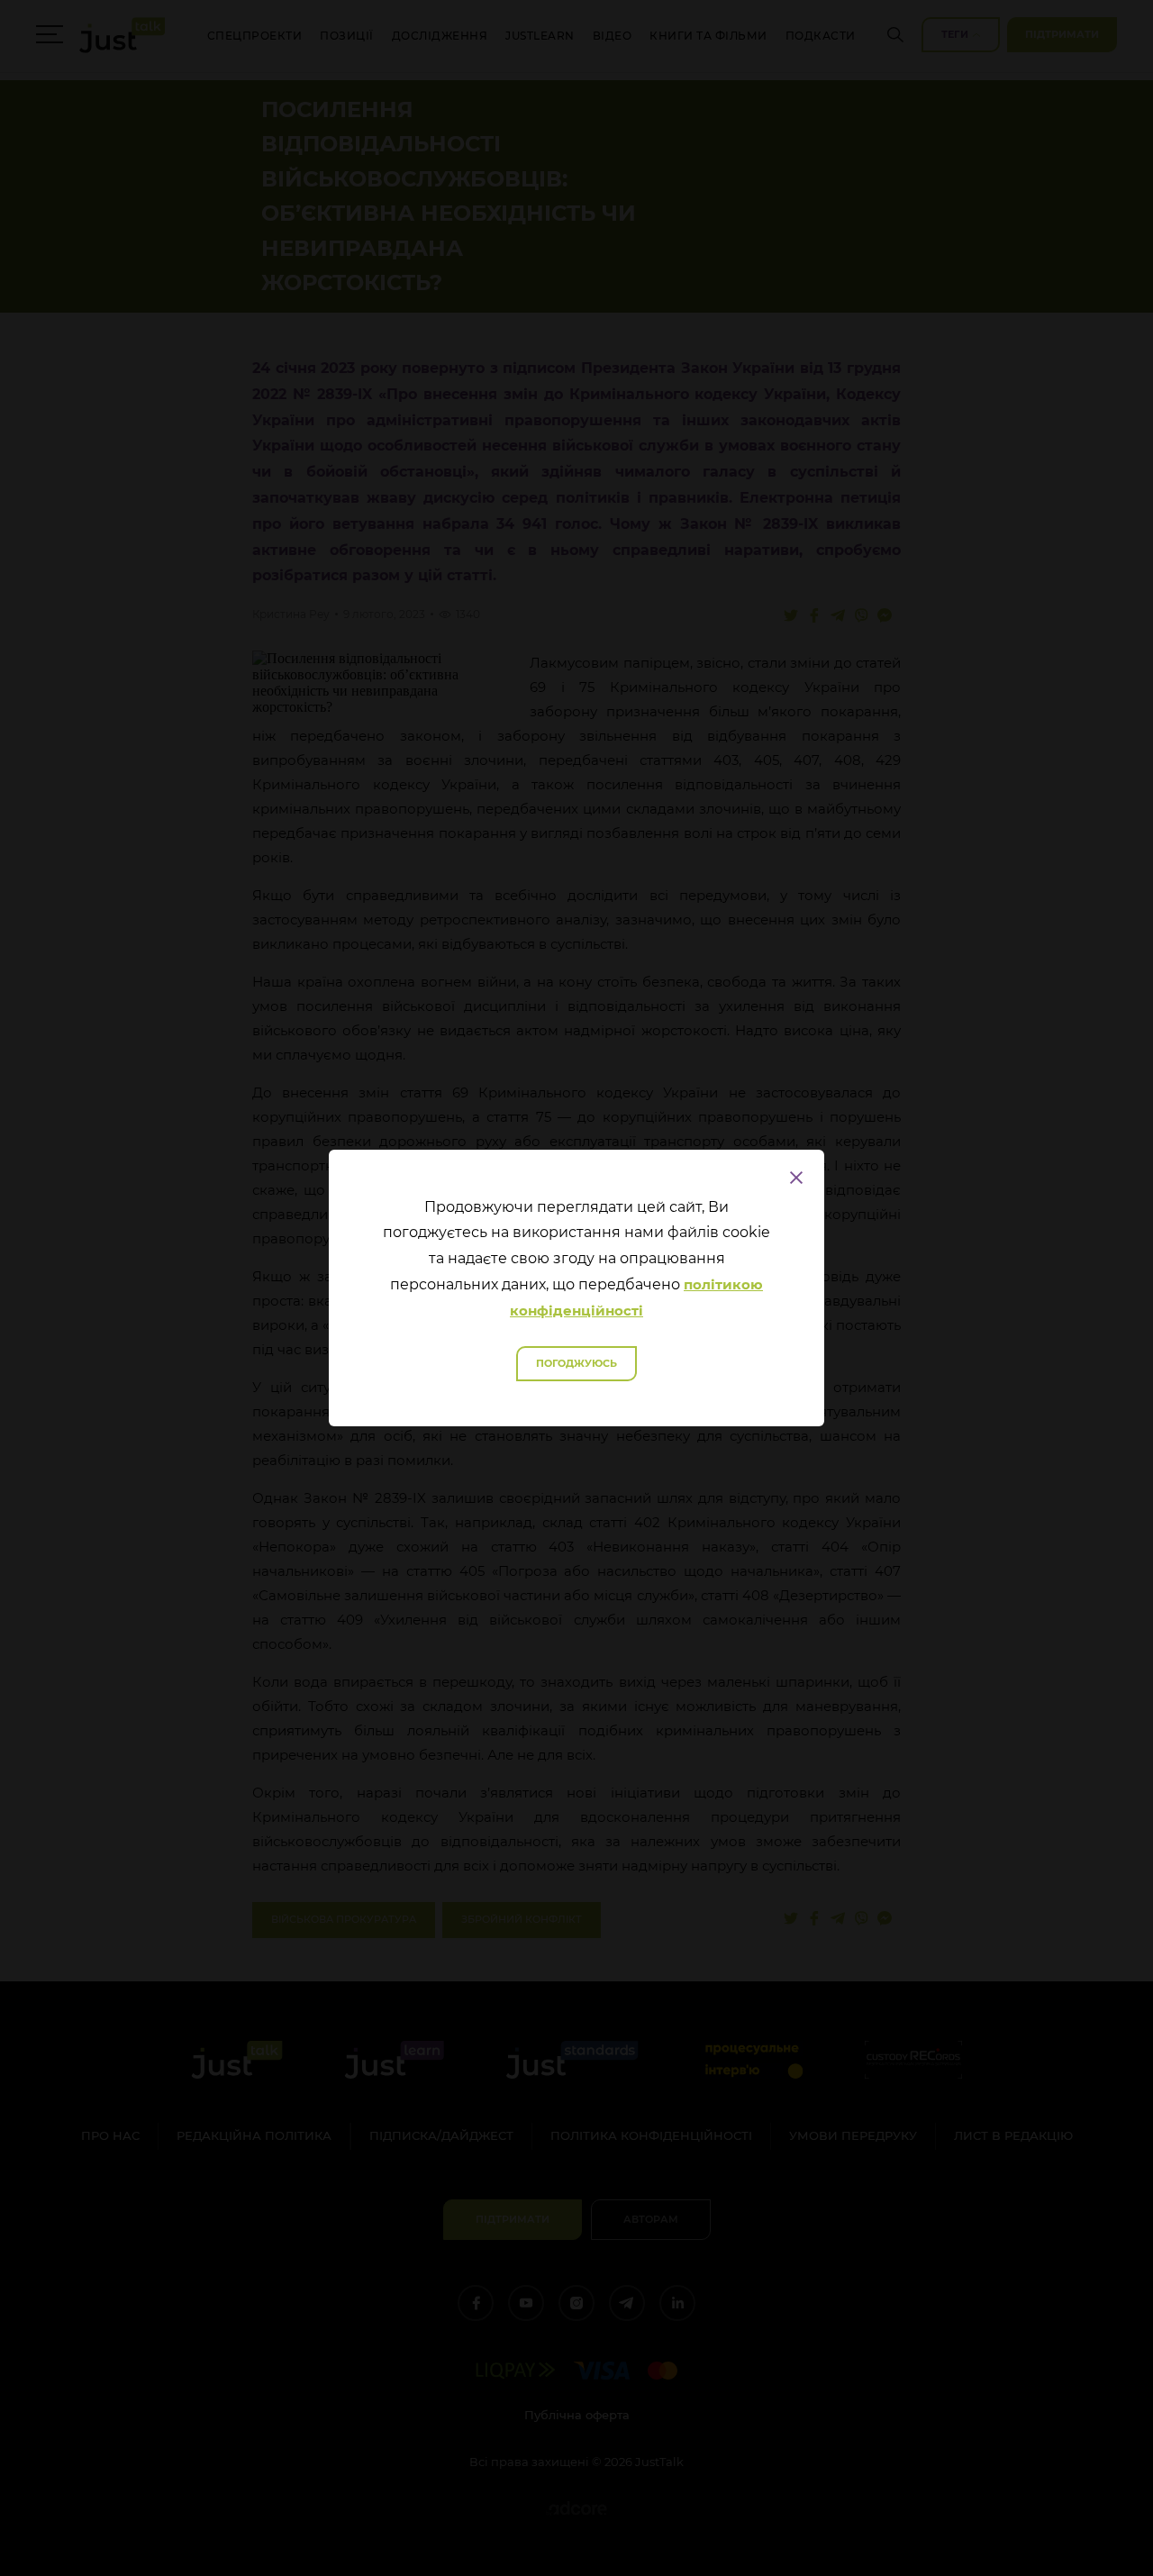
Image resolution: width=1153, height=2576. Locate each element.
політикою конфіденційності (636, 1297)
